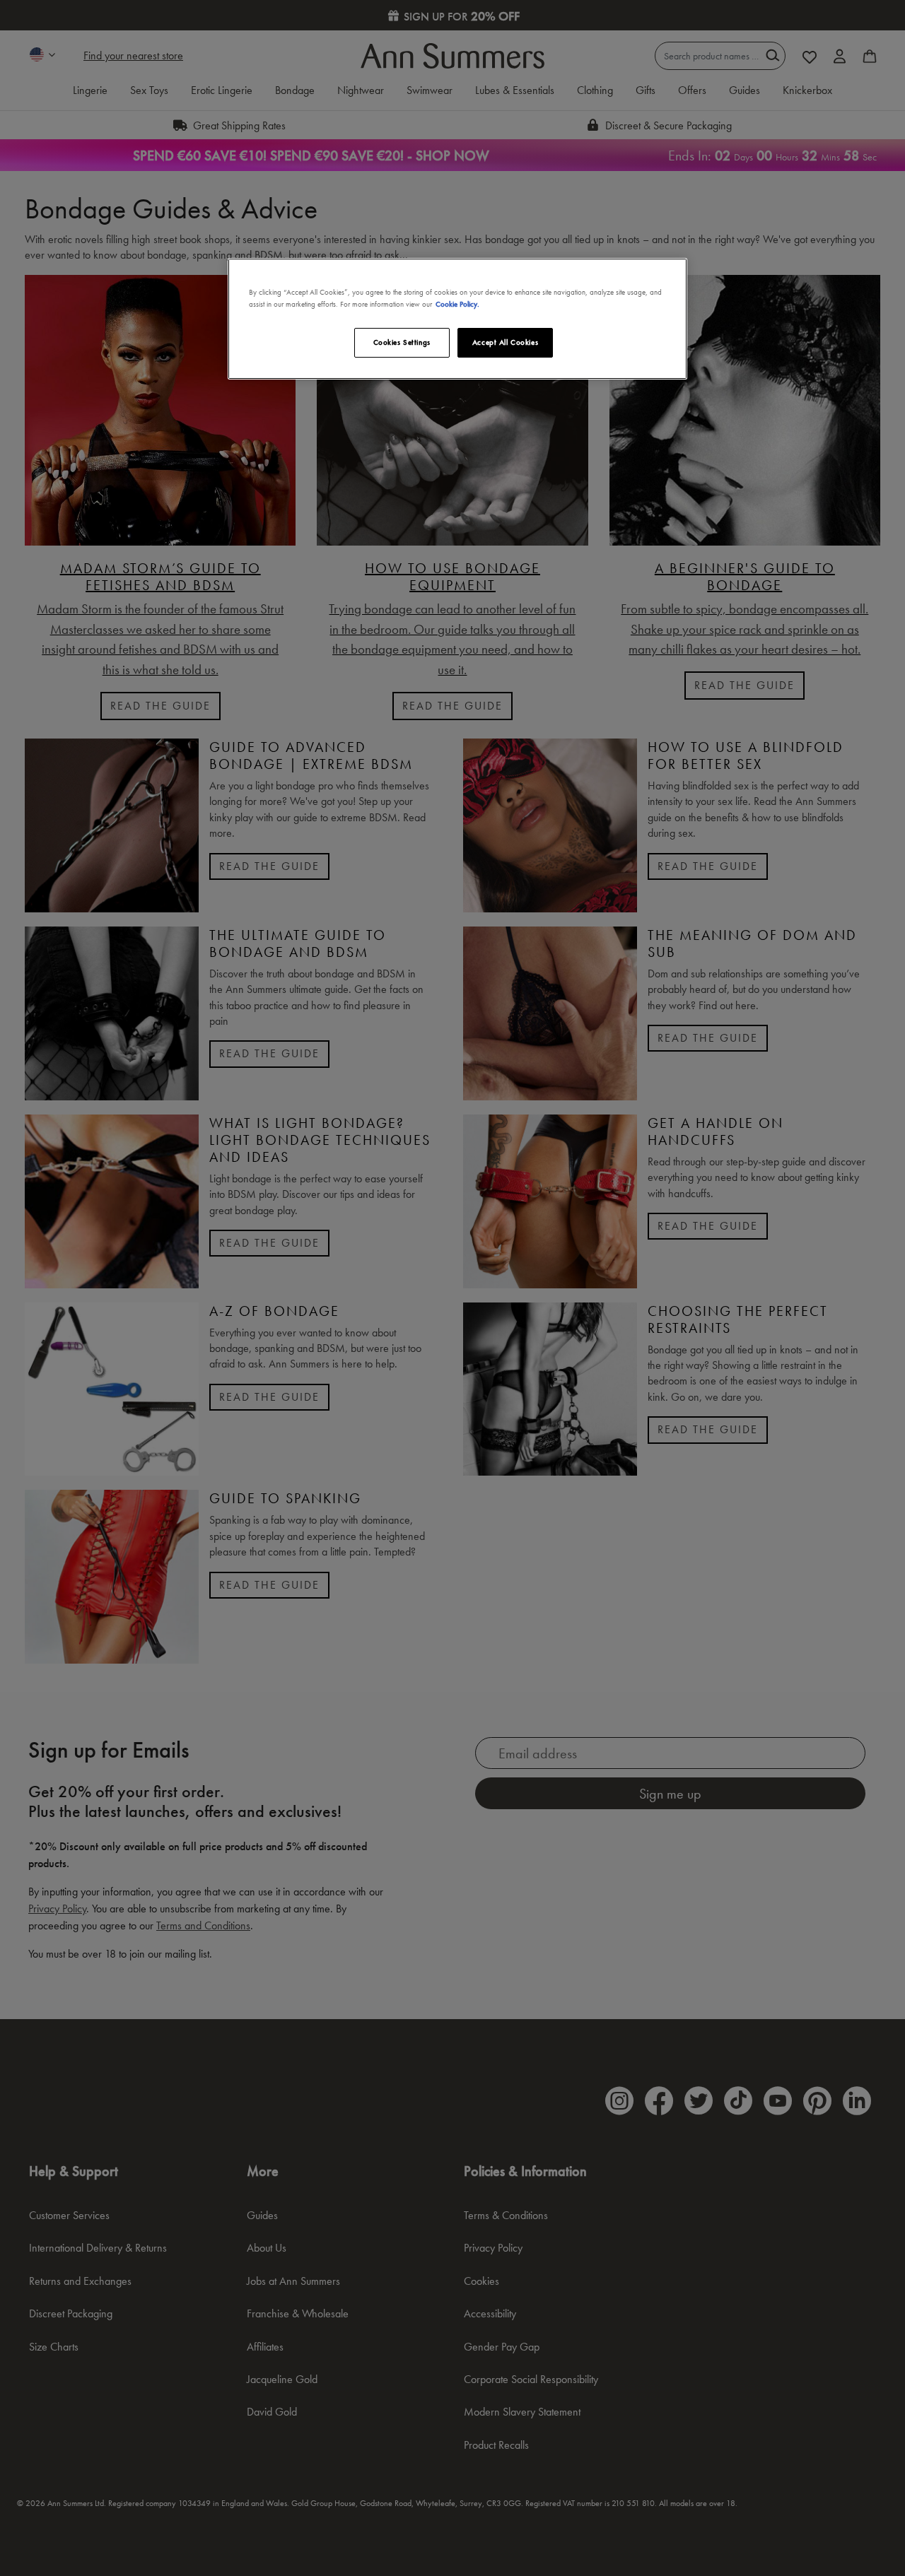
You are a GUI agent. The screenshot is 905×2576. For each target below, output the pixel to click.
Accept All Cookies (505, 342)
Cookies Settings (402, 342)
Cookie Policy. (457, 304)
